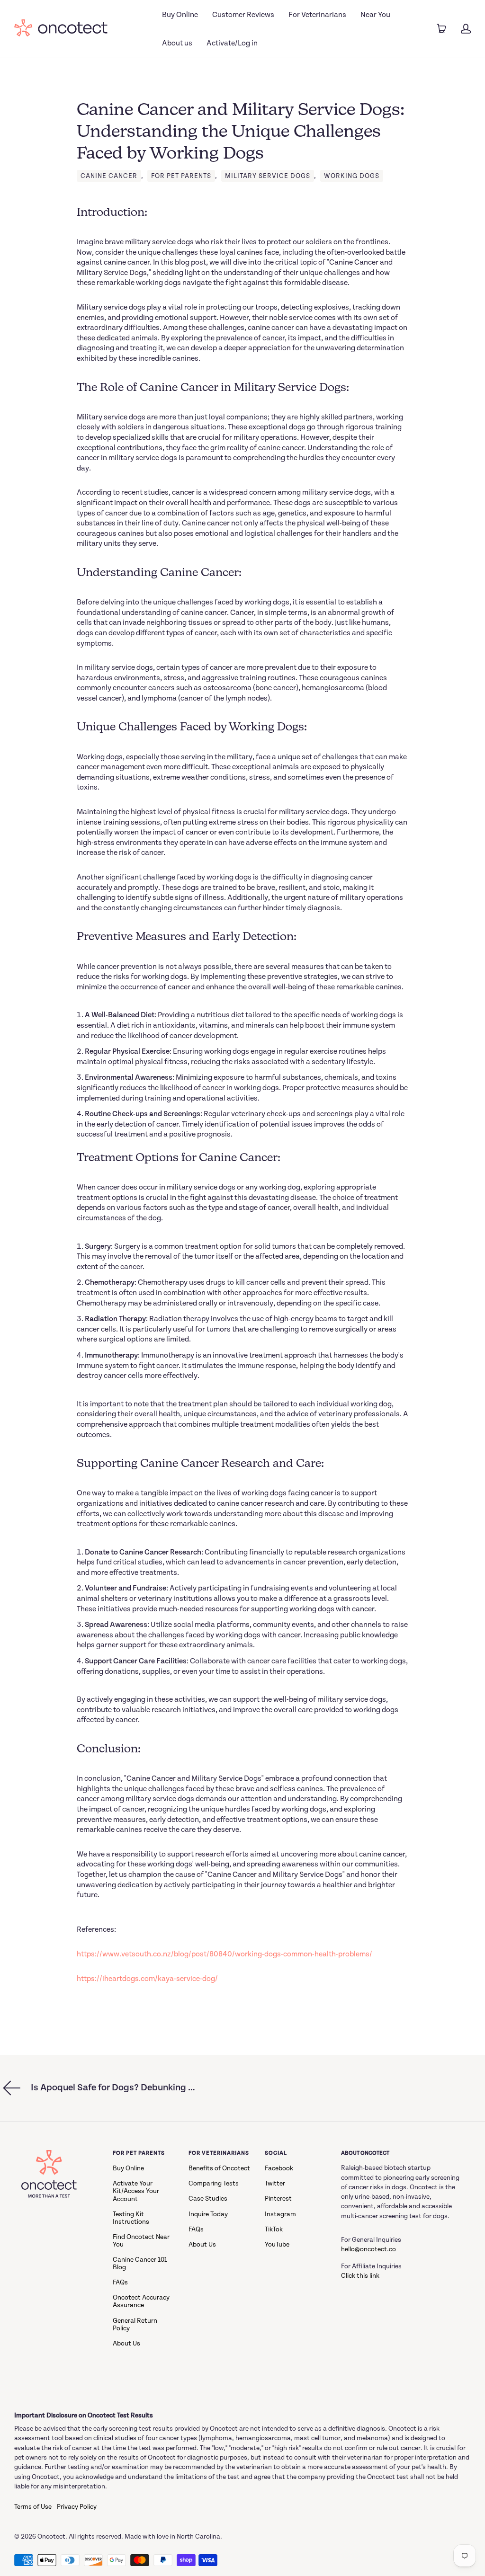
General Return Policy (135, 2325)
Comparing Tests (214, 2184)
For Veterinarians (317, 15)
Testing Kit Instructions (131, 2218)
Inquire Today (208, 2214)
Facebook (279, 2168)
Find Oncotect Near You (141, 2241)
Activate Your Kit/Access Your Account (136, 2191)
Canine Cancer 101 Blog (140, 2264)
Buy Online (180, 15)
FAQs (120, 2283)
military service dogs (268, 176)
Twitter (275, 2184)
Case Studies (208, 2199)
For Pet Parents (181, 176)
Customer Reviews (243, 15)
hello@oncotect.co (368, 2249)
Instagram (280, 2214)
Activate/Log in (232, 43)
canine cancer (109, 176)
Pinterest (278, 2199)
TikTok (274, 2230)
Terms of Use (33, 2507)
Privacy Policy (77, 2507)
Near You (375, 15)
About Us (126, 2344)
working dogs (352, 176)
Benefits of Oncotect (219, 2168)
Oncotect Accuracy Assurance (141, 2301)
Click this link (360, 2276)
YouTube (277, 2245)
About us (177, 43)
